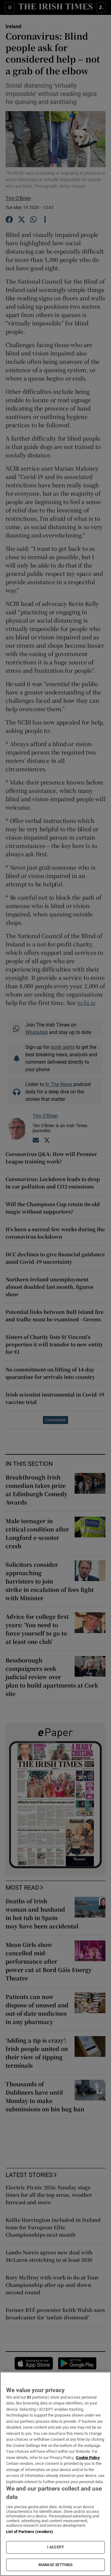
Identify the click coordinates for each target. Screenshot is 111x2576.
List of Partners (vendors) (30, 2532)
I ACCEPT (55, 2547)
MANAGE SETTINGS (55, 2565)
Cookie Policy (88, 2458)
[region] (55, 2474)
